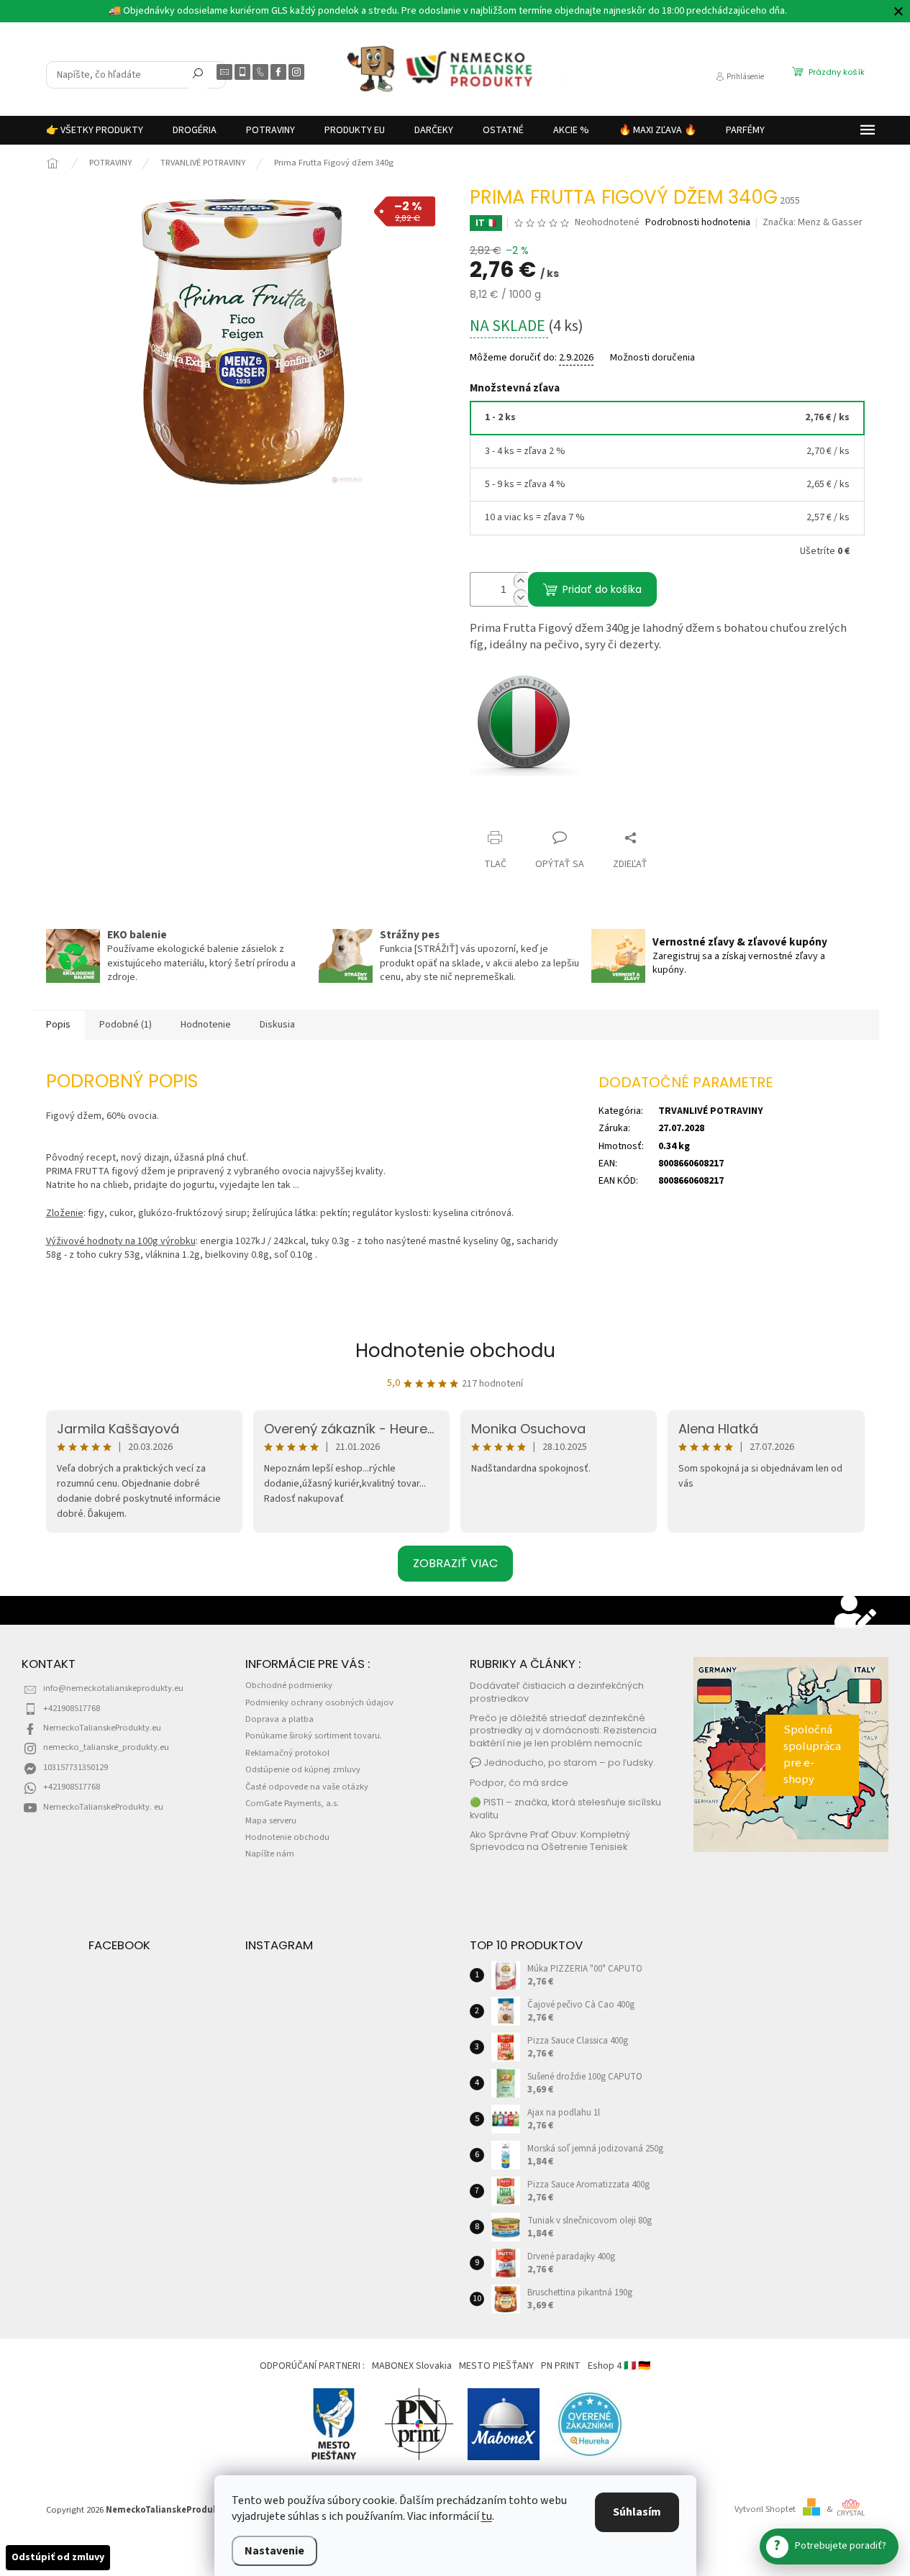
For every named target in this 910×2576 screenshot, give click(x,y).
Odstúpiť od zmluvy (58, 2557)
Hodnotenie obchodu (455, 1351)
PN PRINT (561, 2366)
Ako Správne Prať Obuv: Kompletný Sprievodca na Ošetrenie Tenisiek (550, 1841)
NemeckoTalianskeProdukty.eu (102, 1728)
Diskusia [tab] (277, 1025)
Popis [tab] (58, 1025)
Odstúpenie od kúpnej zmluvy (303, 1769)
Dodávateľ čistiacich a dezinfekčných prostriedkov (557, 1692)
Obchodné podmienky (289, 1685)
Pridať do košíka (602, 589)
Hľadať (198, 76)
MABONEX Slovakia (412, 2366)
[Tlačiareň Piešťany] (419, 2423)
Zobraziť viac (455, 1563)
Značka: (813, 222)
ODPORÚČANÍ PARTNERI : (312, 2366)
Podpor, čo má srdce (519, 1783)
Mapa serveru (271, 1820)
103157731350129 (76, 1767)
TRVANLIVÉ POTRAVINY (711, 1111)
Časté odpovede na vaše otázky (307, 1787)
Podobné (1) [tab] (126, 1025)
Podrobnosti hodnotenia (698, 223)
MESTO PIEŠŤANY (496, 2366)
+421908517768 (72, 1708)
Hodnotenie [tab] (206, 1025)
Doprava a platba (279, 1719)
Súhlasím (637, 2512)
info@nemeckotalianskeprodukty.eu (113, 1688)
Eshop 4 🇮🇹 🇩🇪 (619, 2366)
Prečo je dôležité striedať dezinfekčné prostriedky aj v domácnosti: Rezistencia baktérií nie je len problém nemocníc (563, 1731)
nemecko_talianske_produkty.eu (106, 1747)
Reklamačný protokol (287, 1753)
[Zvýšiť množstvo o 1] (521, 581)
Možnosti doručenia (652, 358)
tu (487, 2516)
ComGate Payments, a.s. (292, 1803)
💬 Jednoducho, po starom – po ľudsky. (563, 1763)
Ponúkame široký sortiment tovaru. (314, 1736)
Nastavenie (274, 2551)
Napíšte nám (270, 1854)
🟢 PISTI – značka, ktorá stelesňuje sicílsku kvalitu (565, 1808)
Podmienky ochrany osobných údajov (319, 1702)
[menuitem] (95, 130)
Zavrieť (498, 810)
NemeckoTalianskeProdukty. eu (103, 1807)
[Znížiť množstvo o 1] (521, 598)
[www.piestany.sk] (335, 2423)
